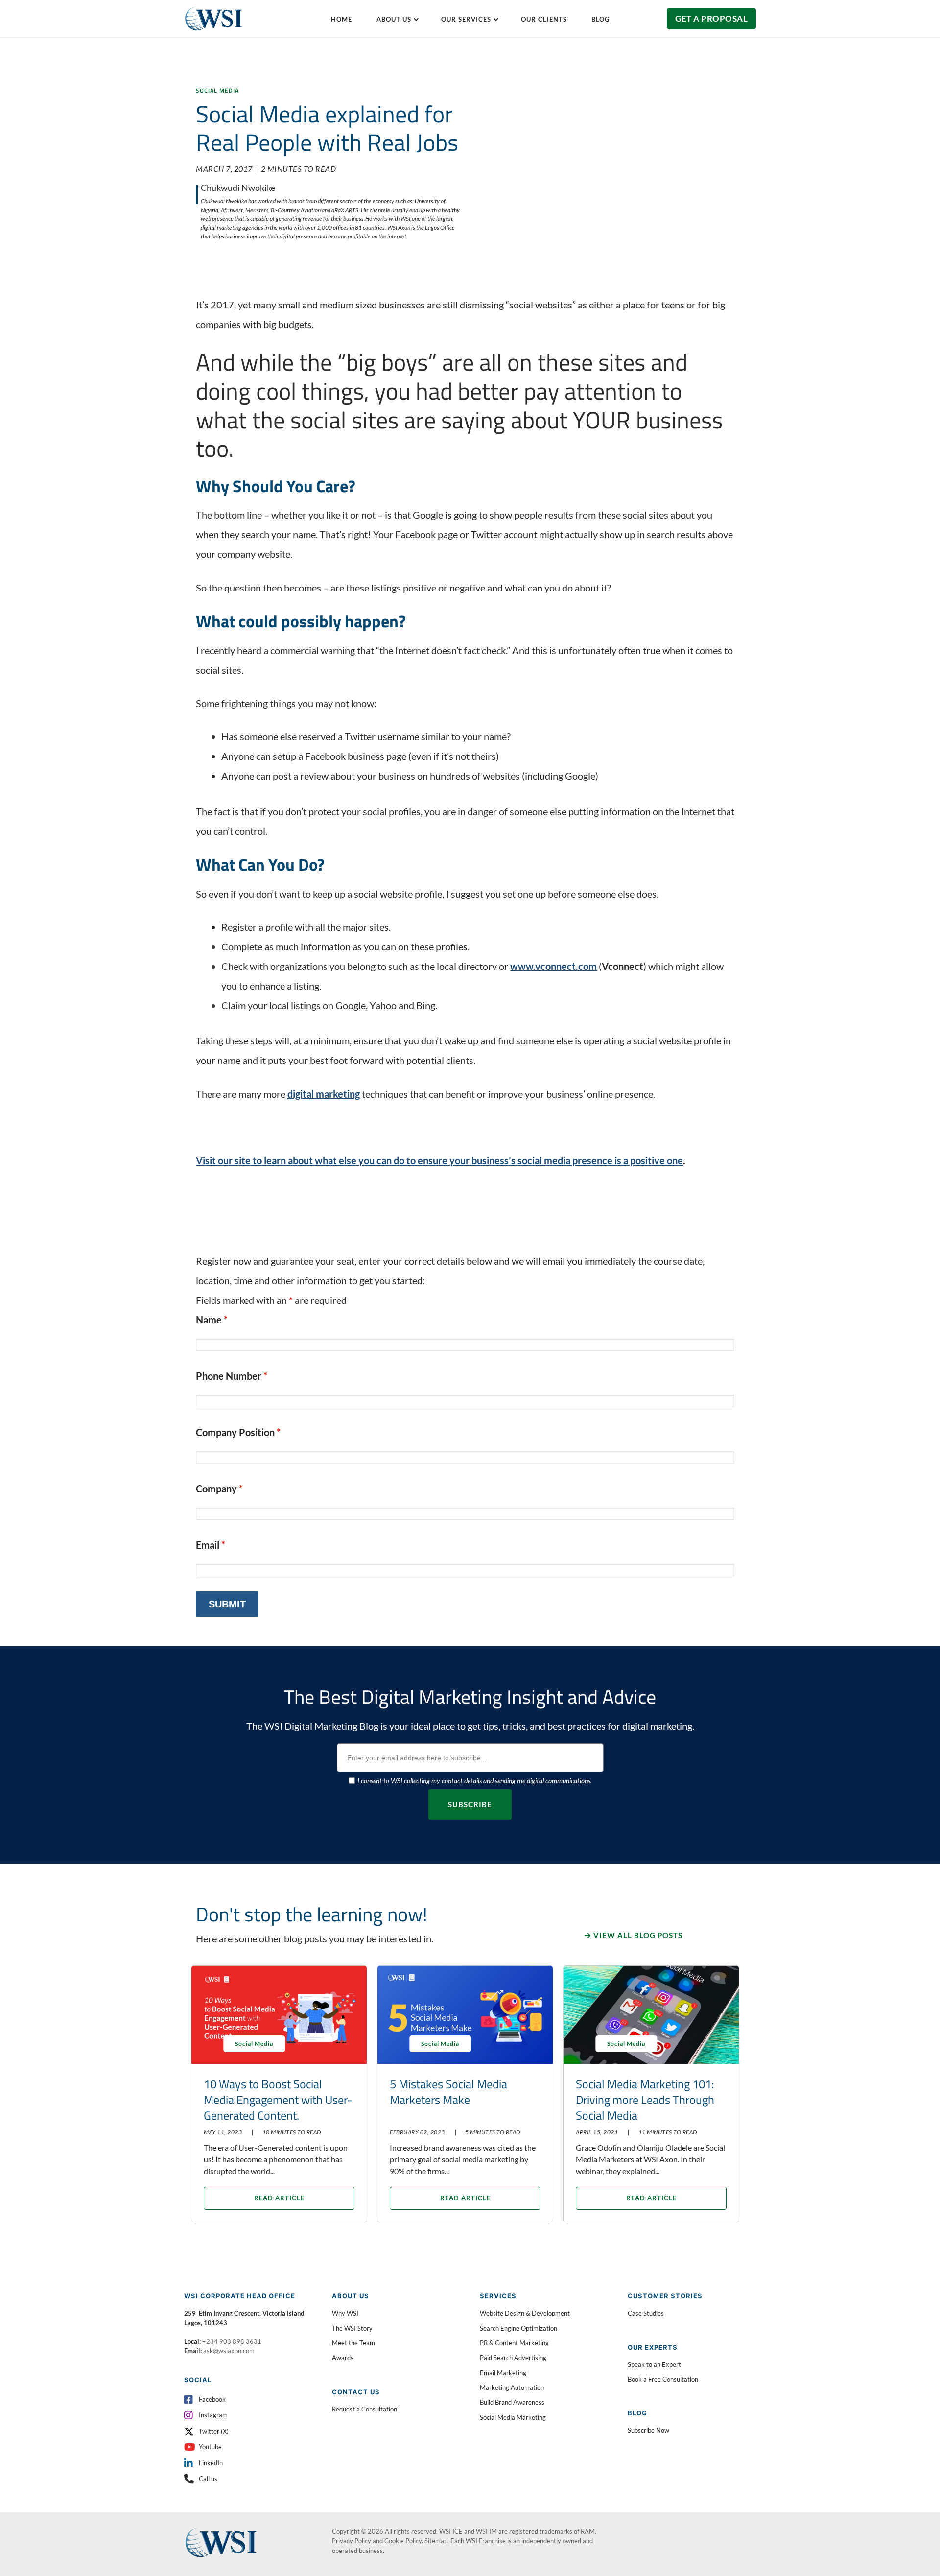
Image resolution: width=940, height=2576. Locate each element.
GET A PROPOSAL (711, 18)
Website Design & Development (525, 2313)
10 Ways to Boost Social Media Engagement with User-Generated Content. (278, 2100)
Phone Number (232, 1376)
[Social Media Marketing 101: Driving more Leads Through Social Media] (651, 2015)
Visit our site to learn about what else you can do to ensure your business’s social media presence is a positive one (439, 1160)
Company (219, 1489)
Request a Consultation (364, 2409)
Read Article (279, 2198)
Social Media (217, 90)
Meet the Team (353, 2343)
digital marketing (324, 1094)
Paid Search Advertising (513, 2358)
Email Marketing (503, 2373)
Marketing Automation (512, 2387)
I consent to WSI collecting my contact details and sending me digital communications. (475, 1781)
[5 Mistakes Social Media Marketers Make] (465, 2015)
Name (212, 1320)
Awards (343, 2358)
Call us (208, 2479)
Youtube (210, 2447)
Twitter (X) (214, 2431)
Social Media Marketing (513, 2417)
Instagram (213, 2415)
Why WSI (345, 2313)
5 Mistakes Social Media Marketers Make (448, 2092)
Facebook (212, 2399)
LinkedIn (211, 2463)
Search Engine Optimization (518, 2328)
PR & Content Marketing (514, 2343)
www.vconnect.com (553, 966)
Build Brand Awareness (512, 2402)
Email (211, 1545)
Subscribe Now (648, 2430)
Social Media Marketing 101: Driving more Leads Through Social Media (645, 2100)
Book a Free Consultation (663, 2379)
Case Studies (646, 2313)
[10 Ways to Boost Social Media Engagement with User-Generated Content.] (279, 2015)
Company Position (238, 1432)
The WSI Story (352, 2328)
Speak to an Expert (654, 2364)
